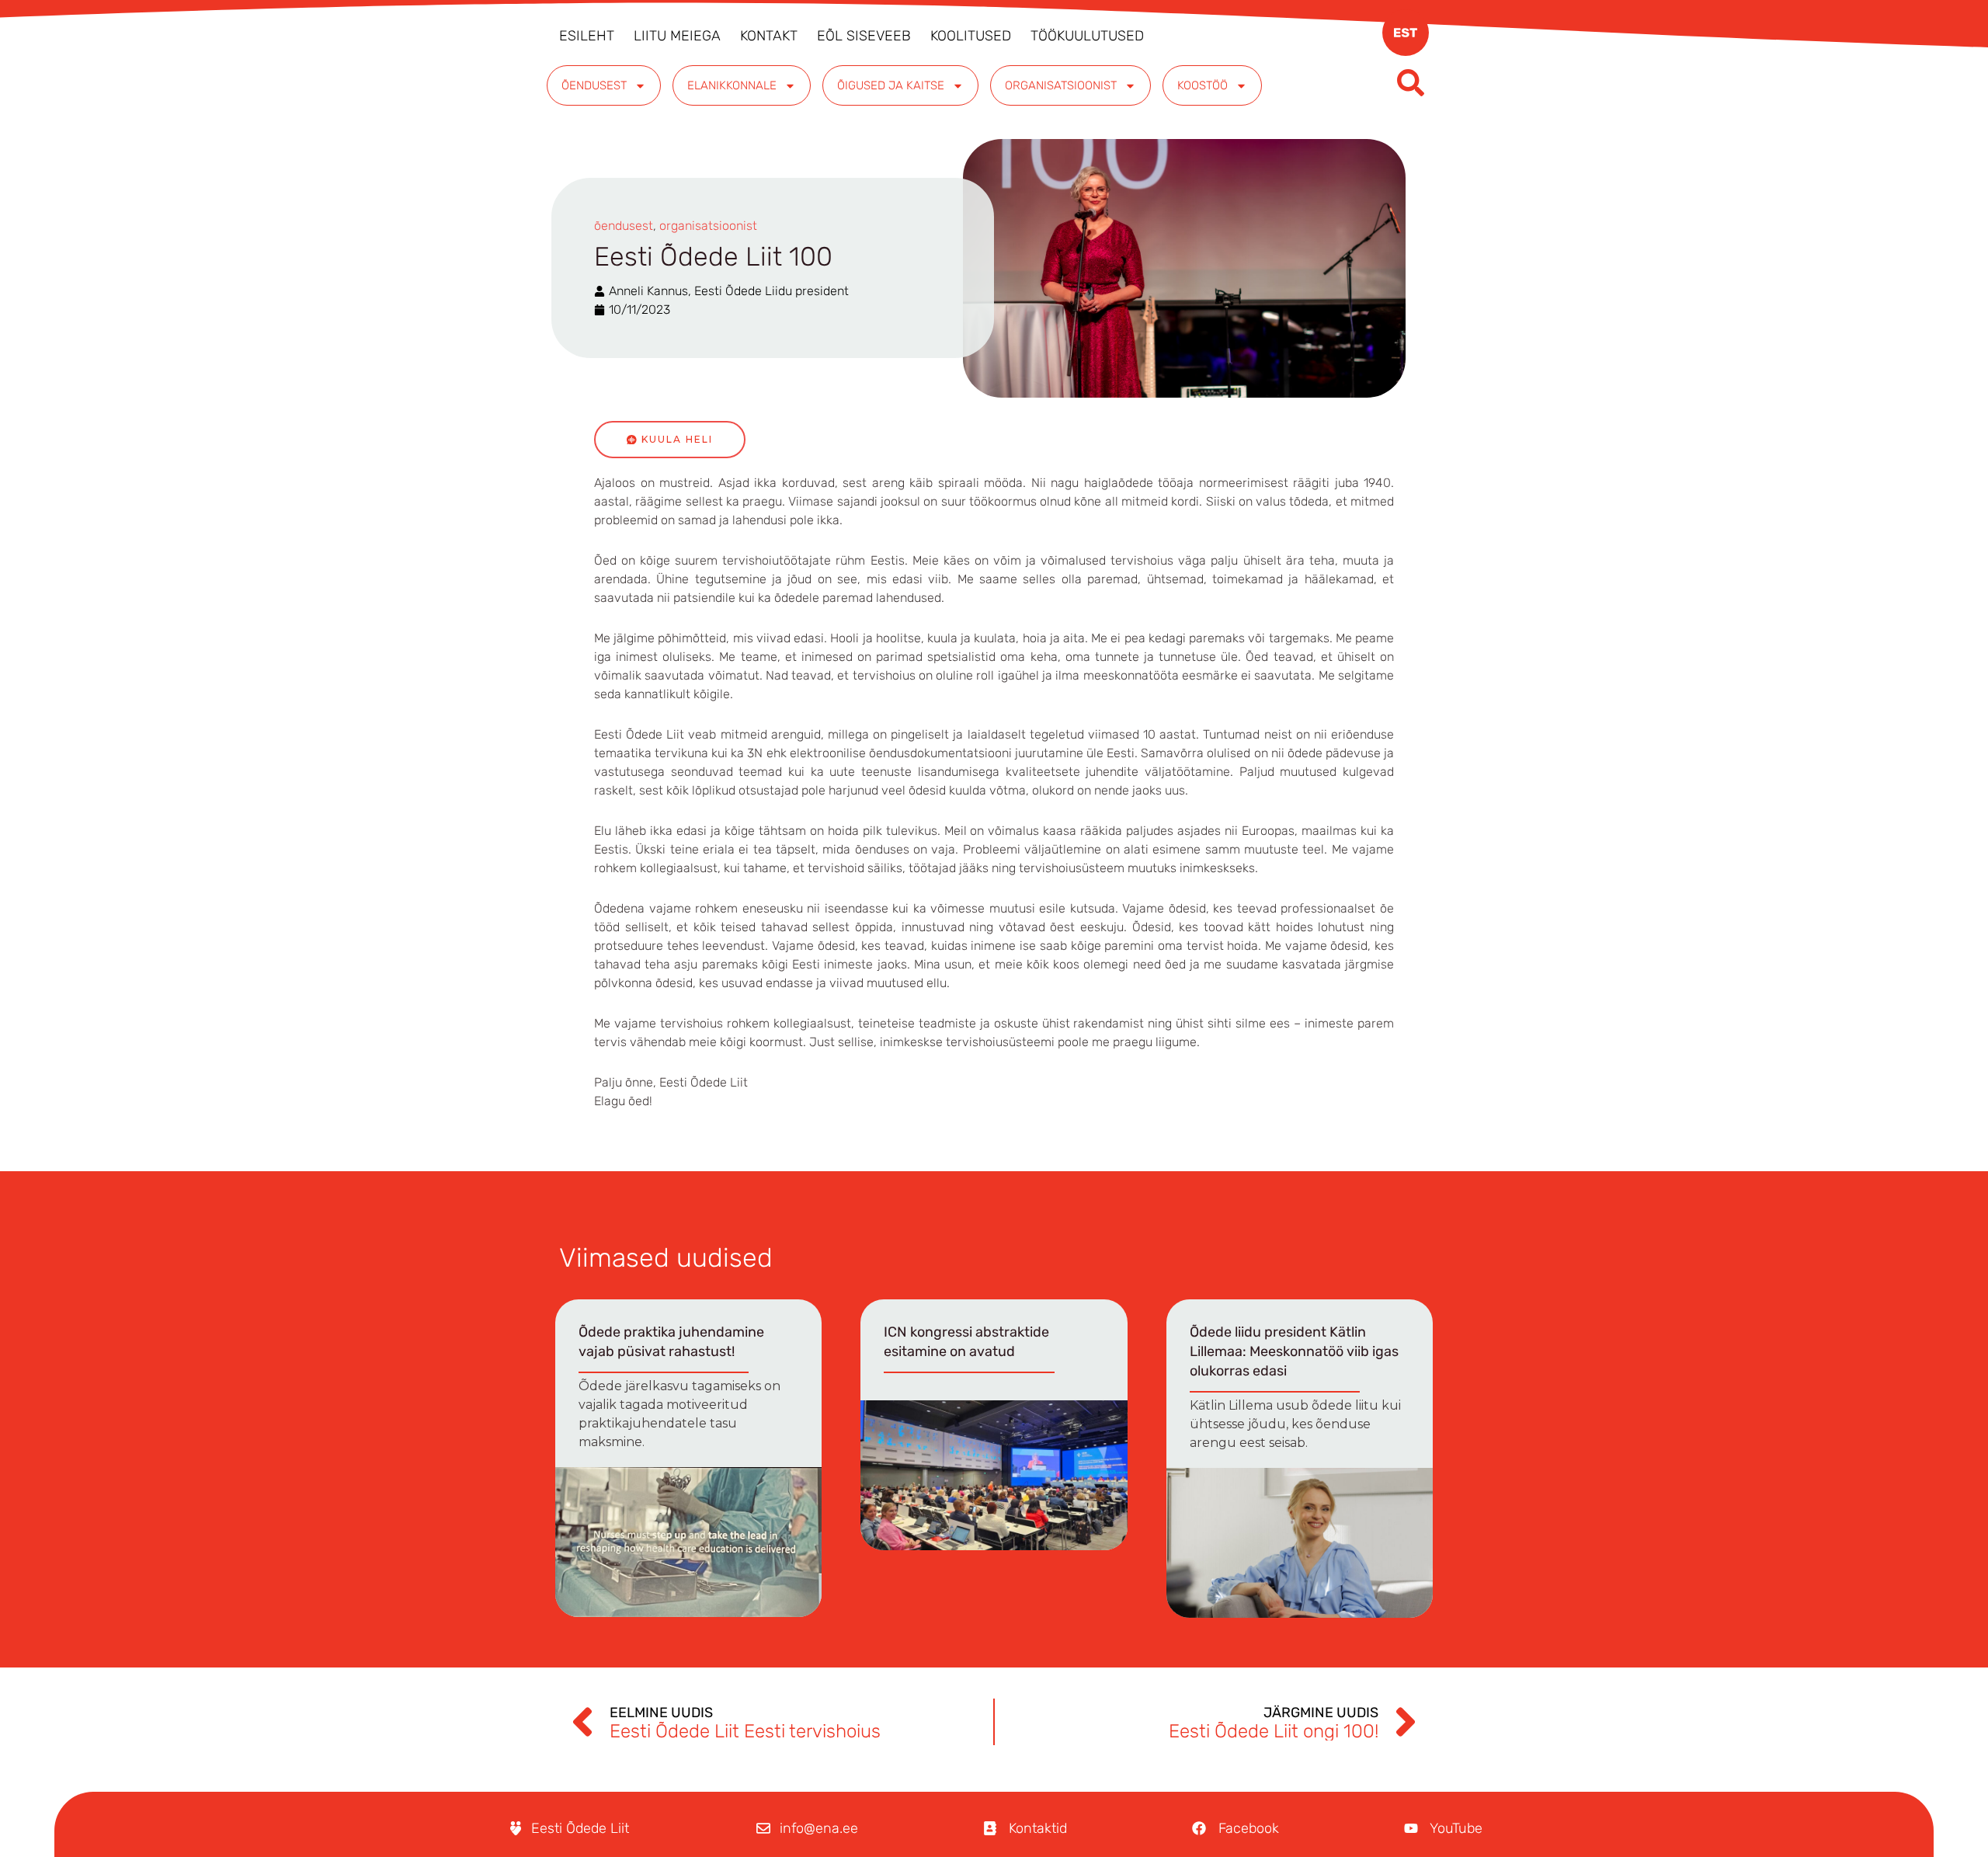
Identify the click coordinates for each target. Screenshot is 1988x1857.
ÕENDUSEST (594, 85)
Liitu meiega (677, 36)
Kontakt (769, 36)
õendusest (624, 226)
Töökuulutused (1087, 36)
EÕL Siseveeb (864, 36)
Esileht (587, 36)
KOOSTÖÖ (1203, 85)
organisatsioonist (708, 226)
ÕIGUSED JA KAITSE (891, 85)
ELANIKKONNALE (732, 85)
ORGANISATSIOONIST (1061, 85)
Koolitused (971, 36)
